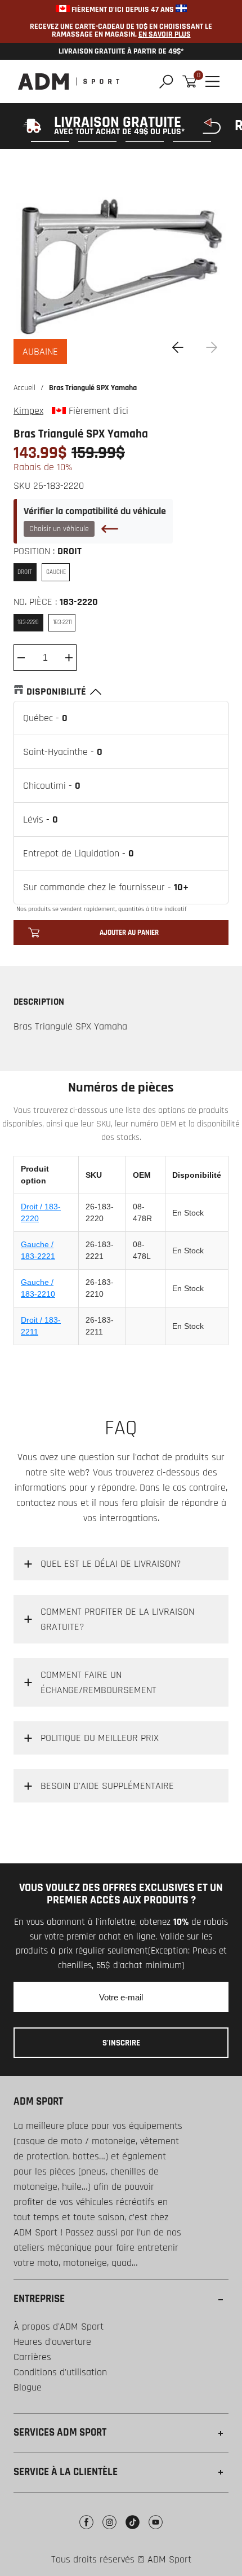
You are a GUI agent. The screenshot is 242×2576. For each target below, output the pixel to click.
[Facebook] (86, 2531)
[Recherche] (166, 81)
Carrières (32, 2357)
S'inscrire (121, 2043)
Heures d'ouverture (52, 2342)
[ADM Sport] (69, 81)
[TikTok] (133, 2531)
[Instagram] (109, 2531)
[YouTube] (156, 2531)
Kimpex (28, 411)
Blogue (28, 2387)
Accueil (24, 388)
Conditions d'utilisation (60, 2372)
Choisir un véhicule (59, 529)
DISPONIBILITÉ (56, 692)
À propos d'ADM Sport (59, 2327)
